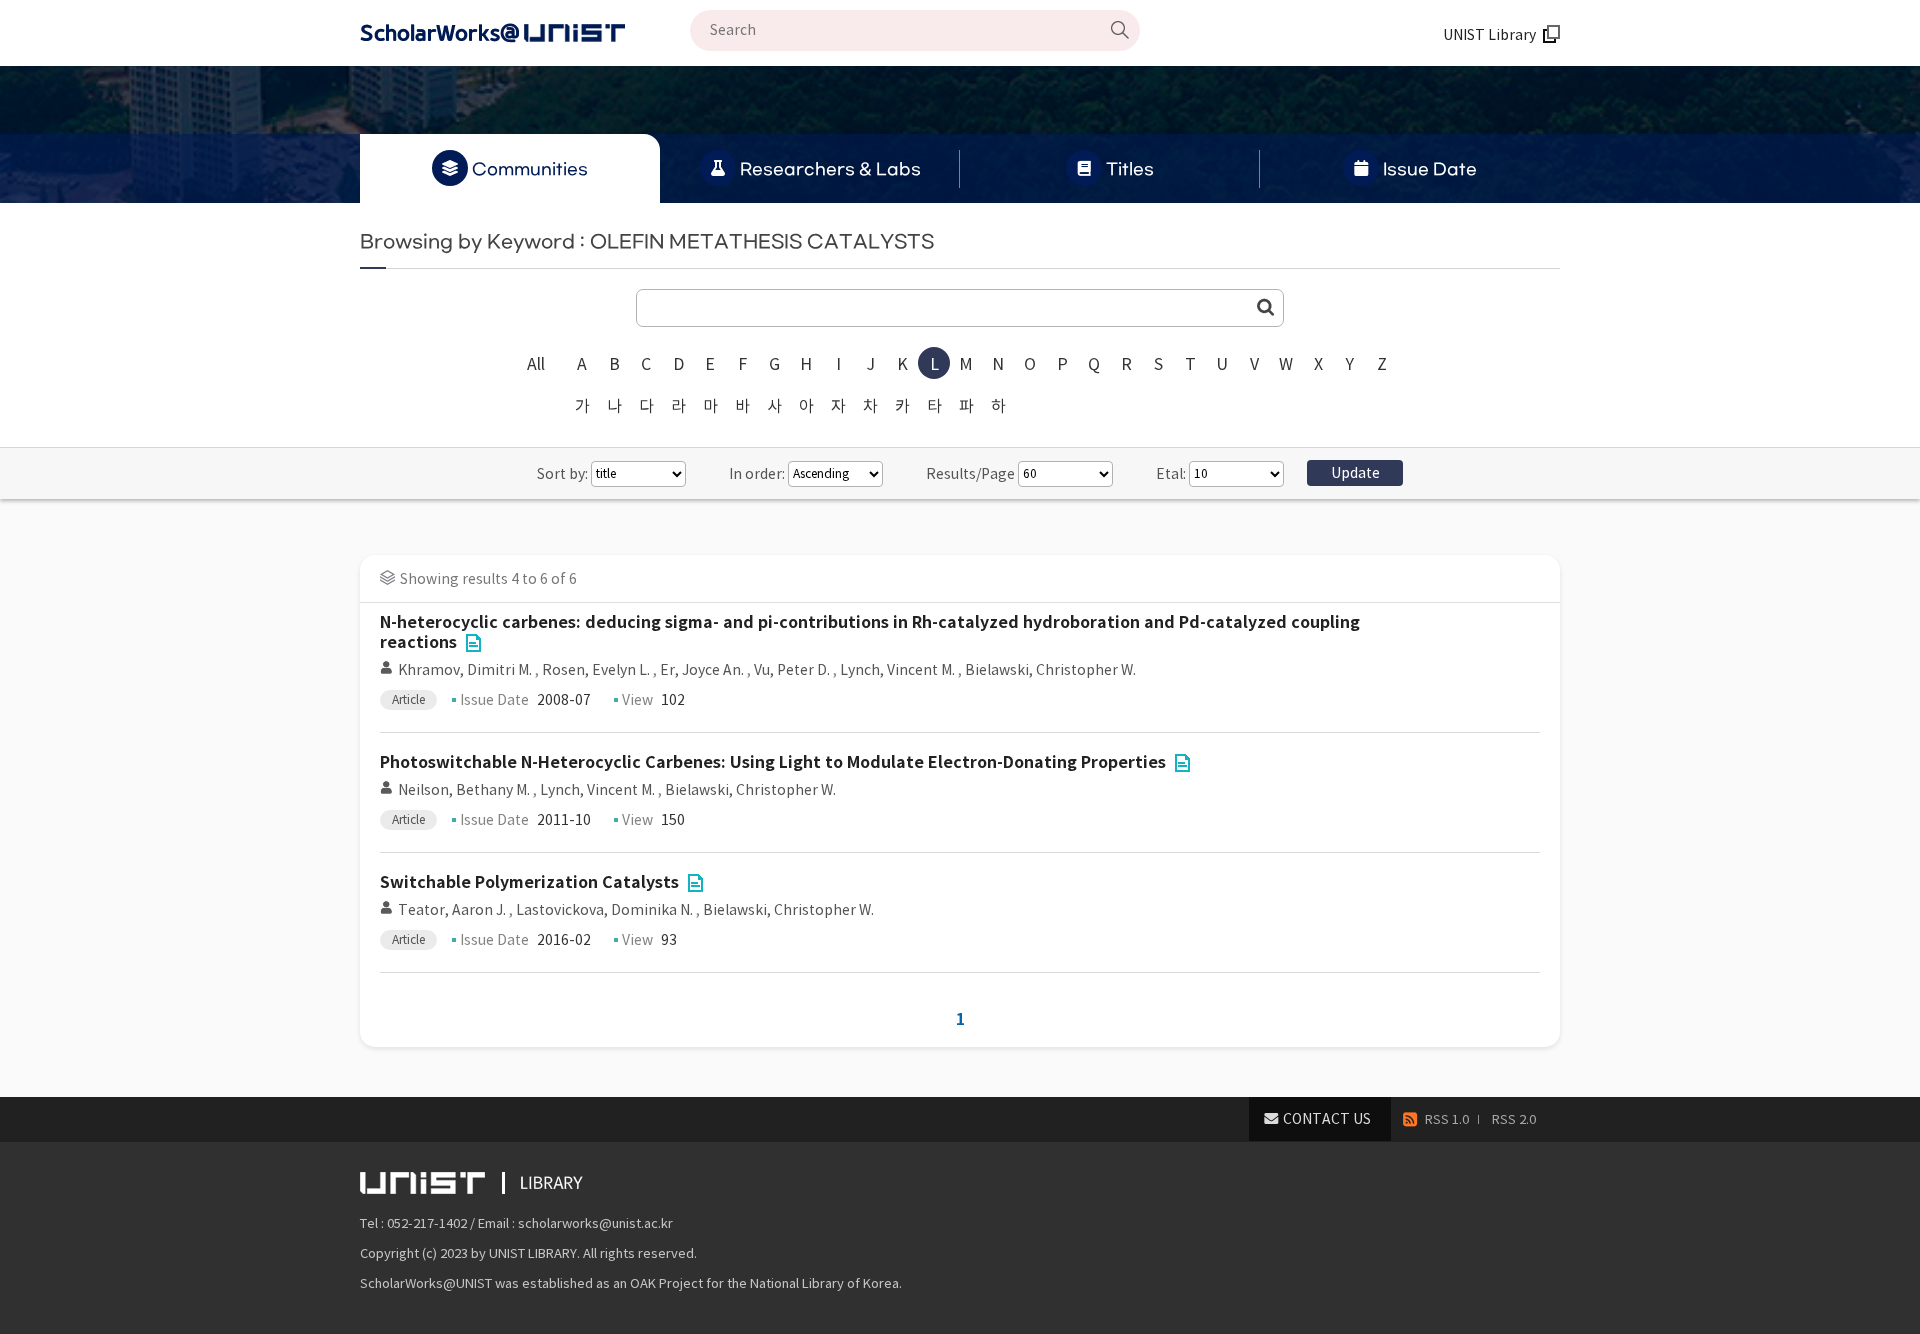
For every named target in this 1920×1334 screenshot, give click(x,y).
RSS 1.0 (1447, 1119)
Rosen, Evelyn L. (596, 670)
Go (1266, 307)
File (473, 643)
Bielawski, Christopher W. (1050, 670)
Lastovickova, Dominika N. (604, 910)
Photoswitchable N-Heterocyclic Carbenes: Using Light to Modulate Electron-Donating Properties (773, 762)
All (536, 364)
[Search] (1120, 30)
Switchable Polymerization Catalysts (529, 882)
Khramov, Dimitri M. (465, 670)
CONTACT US (1327, 1119)
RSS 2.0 (1514, 1119)
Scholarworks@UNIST (525, 33)
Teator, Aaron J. (452, 910)
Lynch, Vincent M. (897, 670)
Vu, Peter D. (792, 670)
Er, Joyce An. (702, 670)
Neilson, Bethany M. (464, 790)
